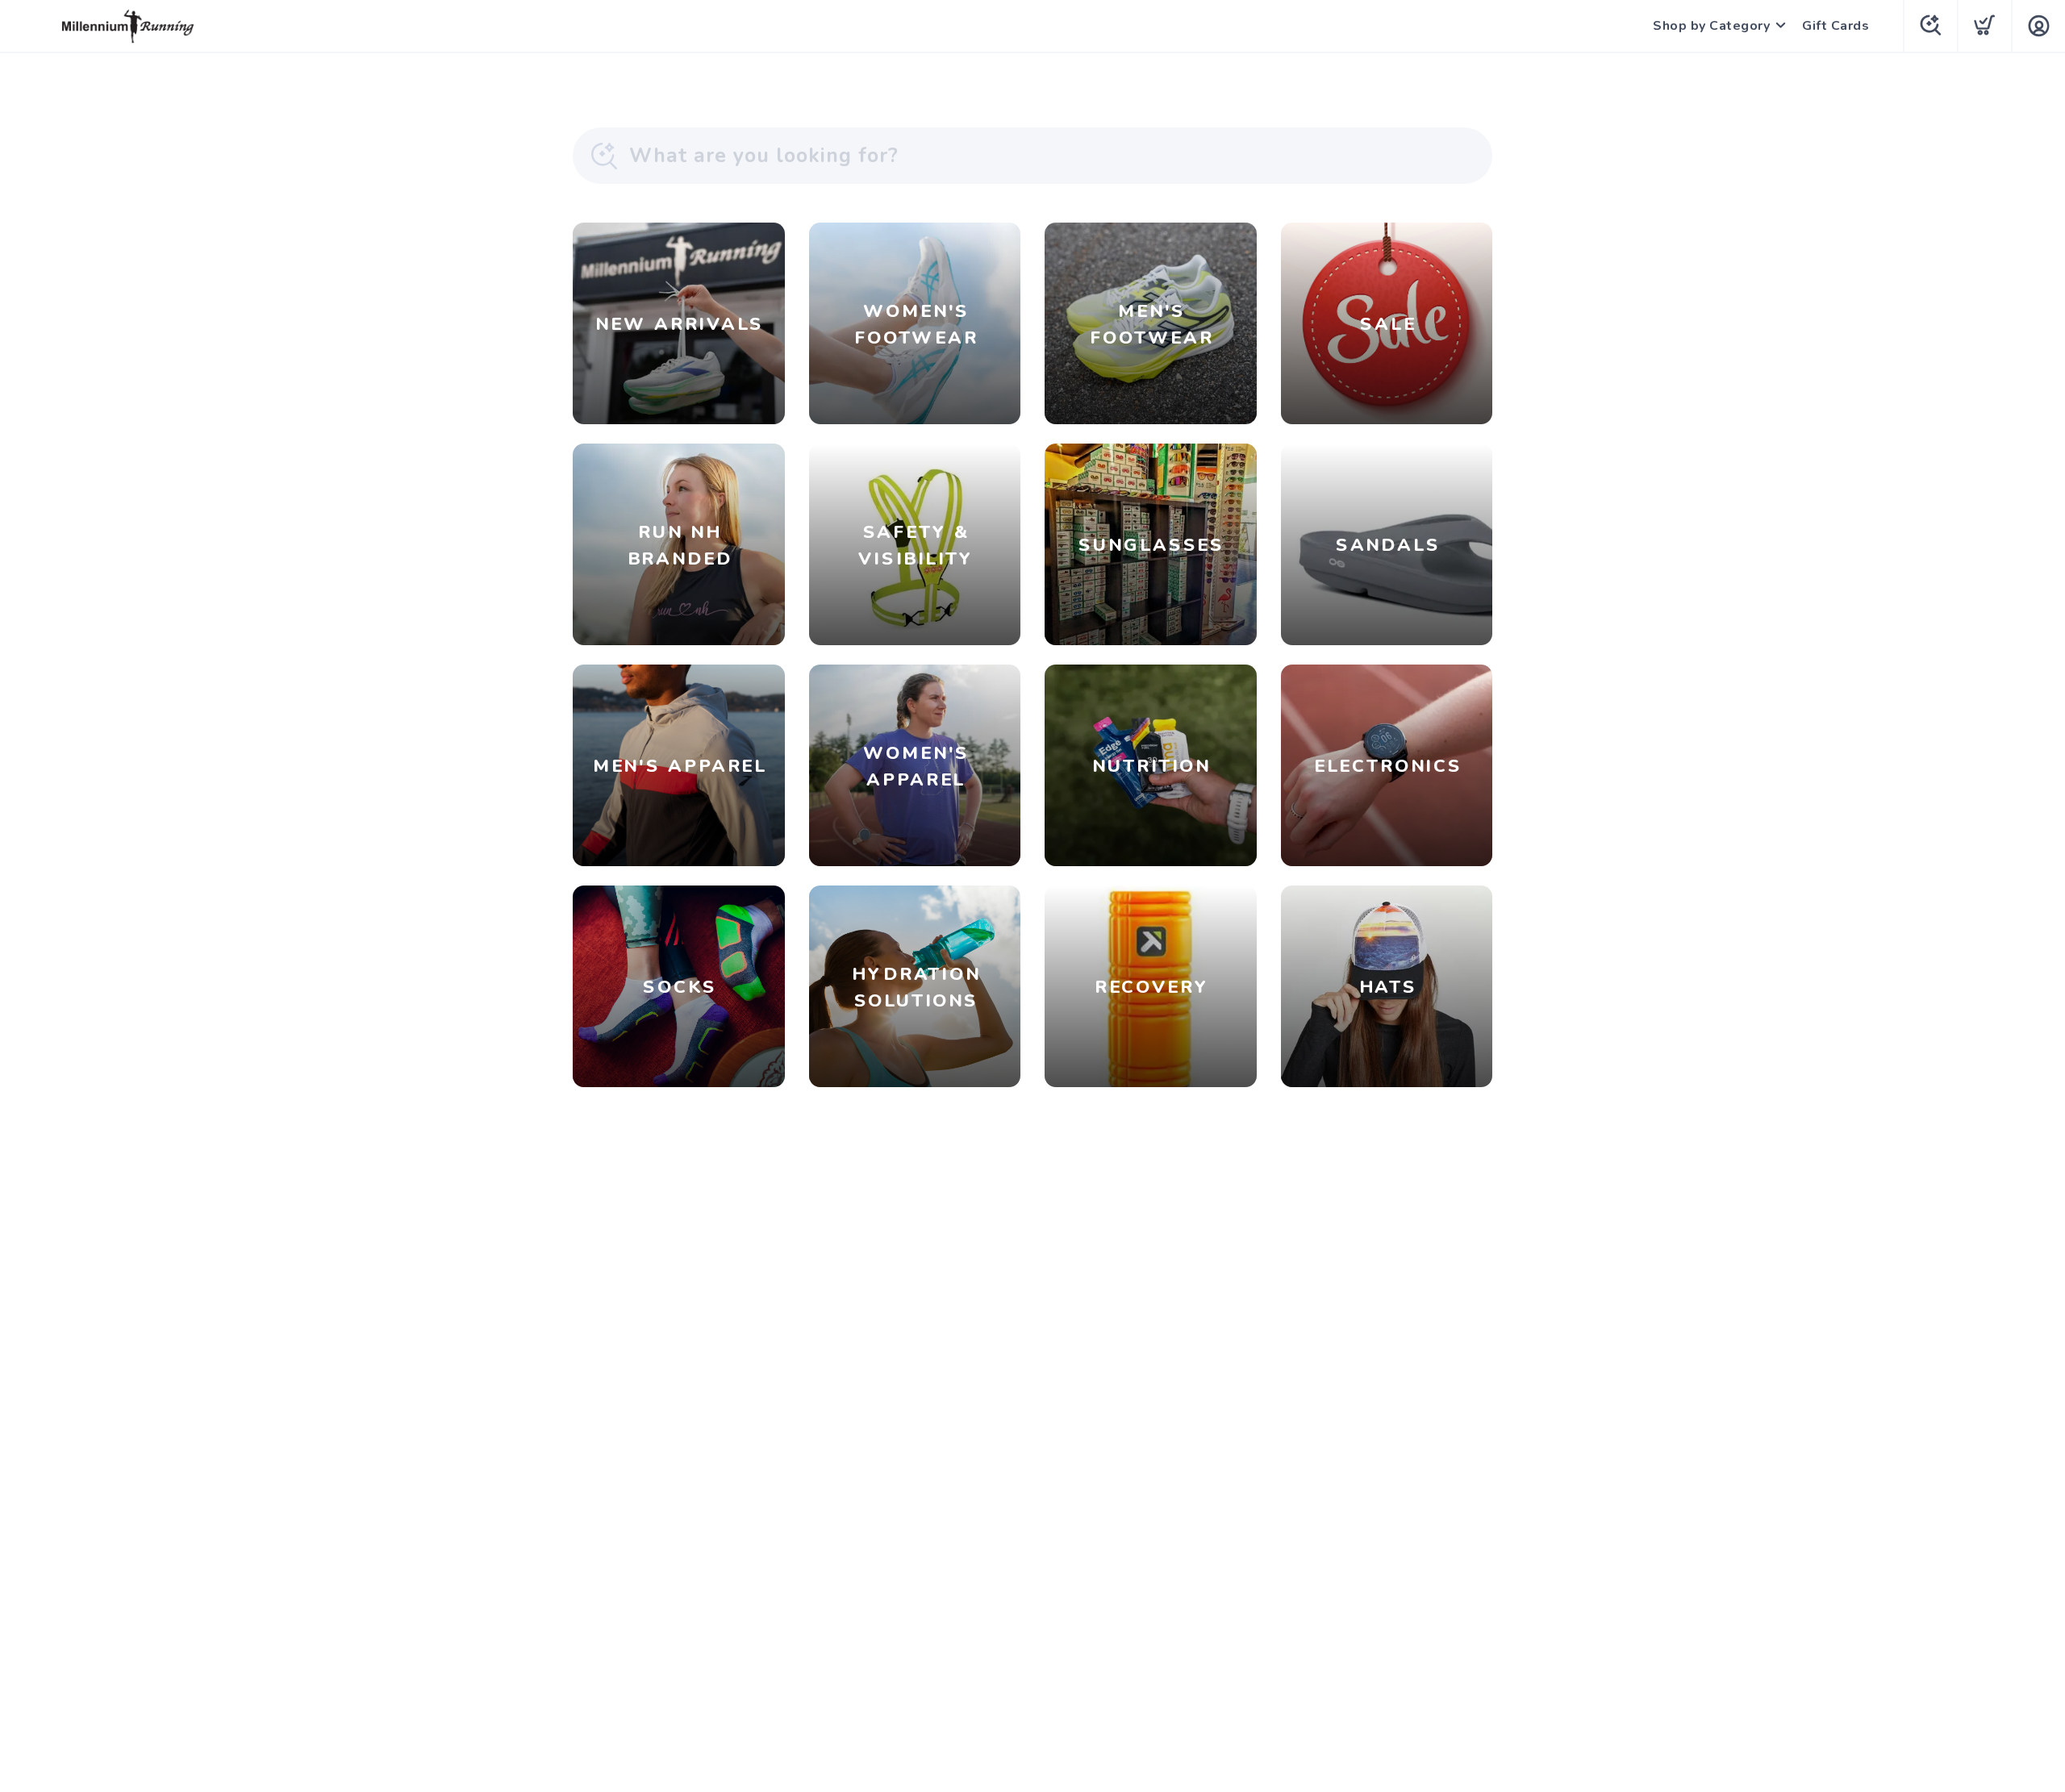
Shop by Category (1711, 26)
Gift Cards (1836, 26)
